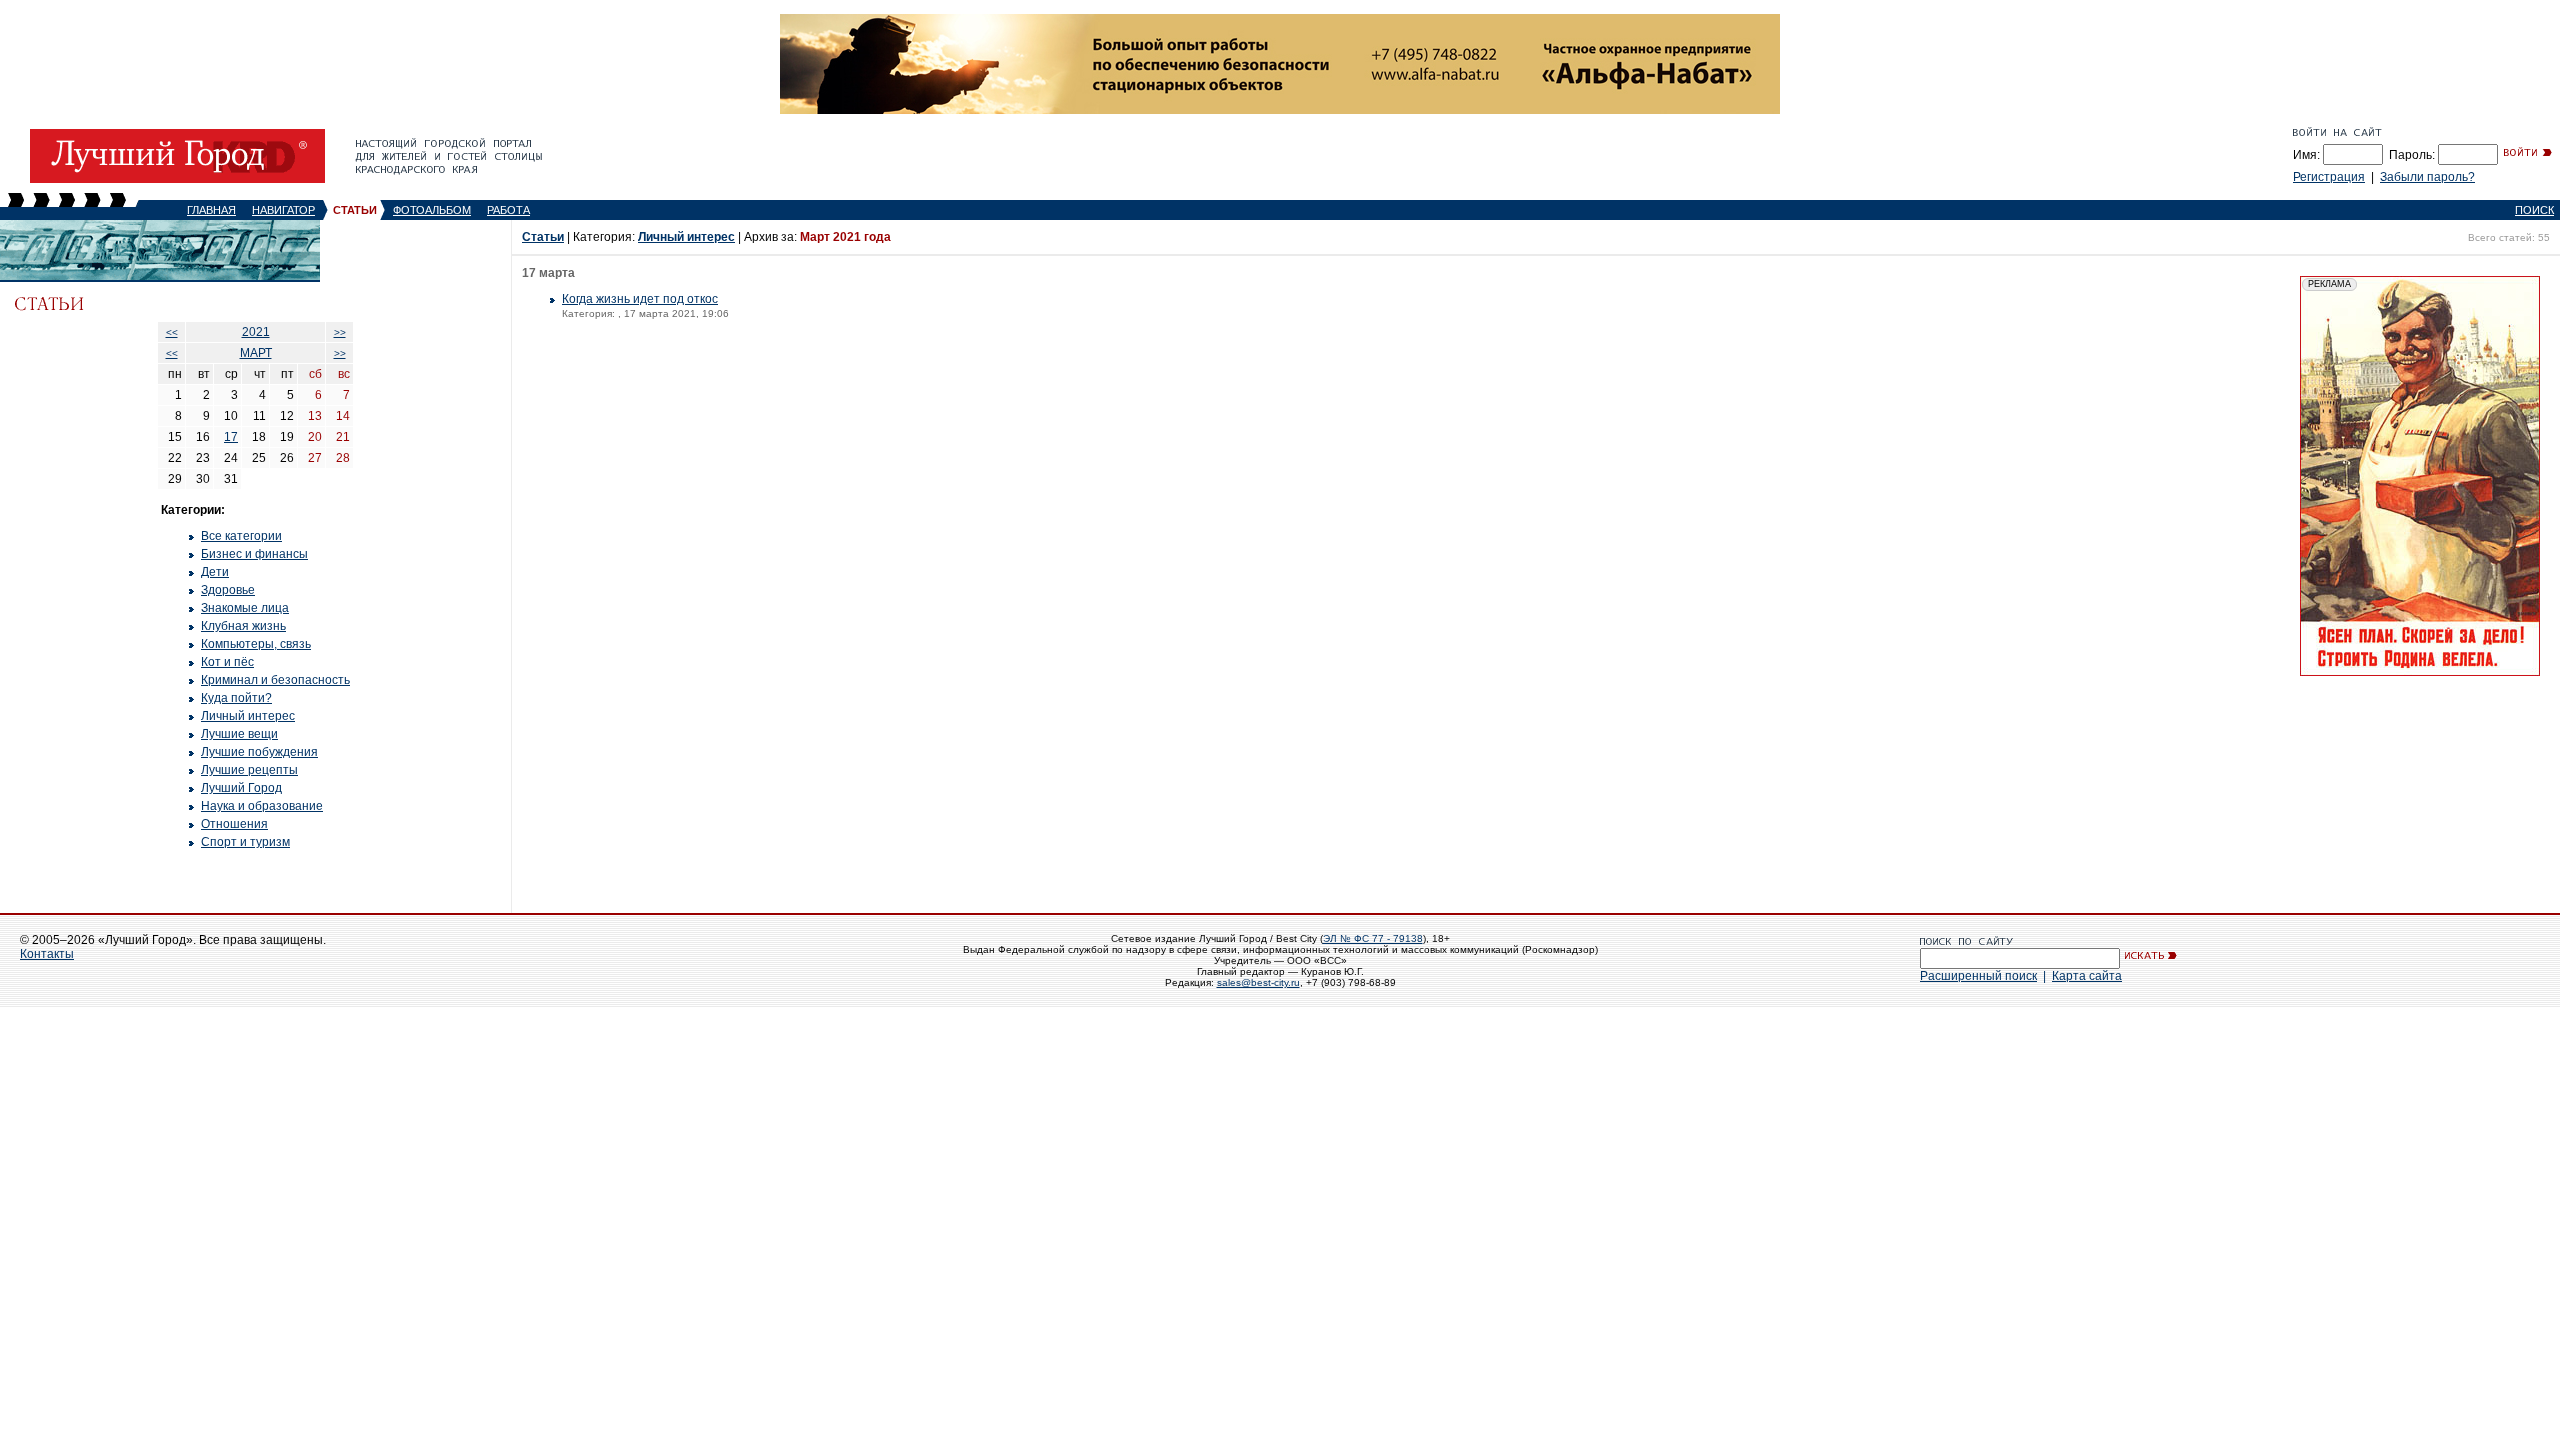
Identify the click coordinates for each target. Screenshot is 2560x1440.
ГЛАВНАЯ (211, 210)
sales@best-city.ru (1258, 982)
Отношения (234, 824)
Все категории (241, 536)
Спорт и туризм (245, 842)
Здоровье (228, 590)
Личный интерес (248, 716)
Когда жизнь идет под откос (640, 299)
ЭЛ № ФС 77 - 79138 (1373, 938)
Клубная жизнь (243, 626)
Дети (215, 572)
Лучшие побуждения (259, 752)
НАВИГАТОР (283, 210)
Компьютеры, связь (256, 644)
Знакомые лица (245, 608)
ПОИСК (2534, 210)
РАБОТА (508, 210)
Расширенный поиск (1978, 976)
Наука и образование (262, 806)
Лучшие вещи (239, 734)
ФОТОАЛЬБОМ (432, 210)
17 (231, 437)
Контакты (47, 954)
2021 (256, 332)
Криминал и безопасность (275, 680)
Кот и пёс (227, 662)
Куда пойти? (236, 698)
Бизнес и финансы (254, 554)
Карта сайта (2087, 976)
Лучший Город (241, 788)
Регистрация (2329, 177)
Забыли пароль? (2427, 177)
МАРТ (256, 353)
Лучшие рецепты (249, 770)
